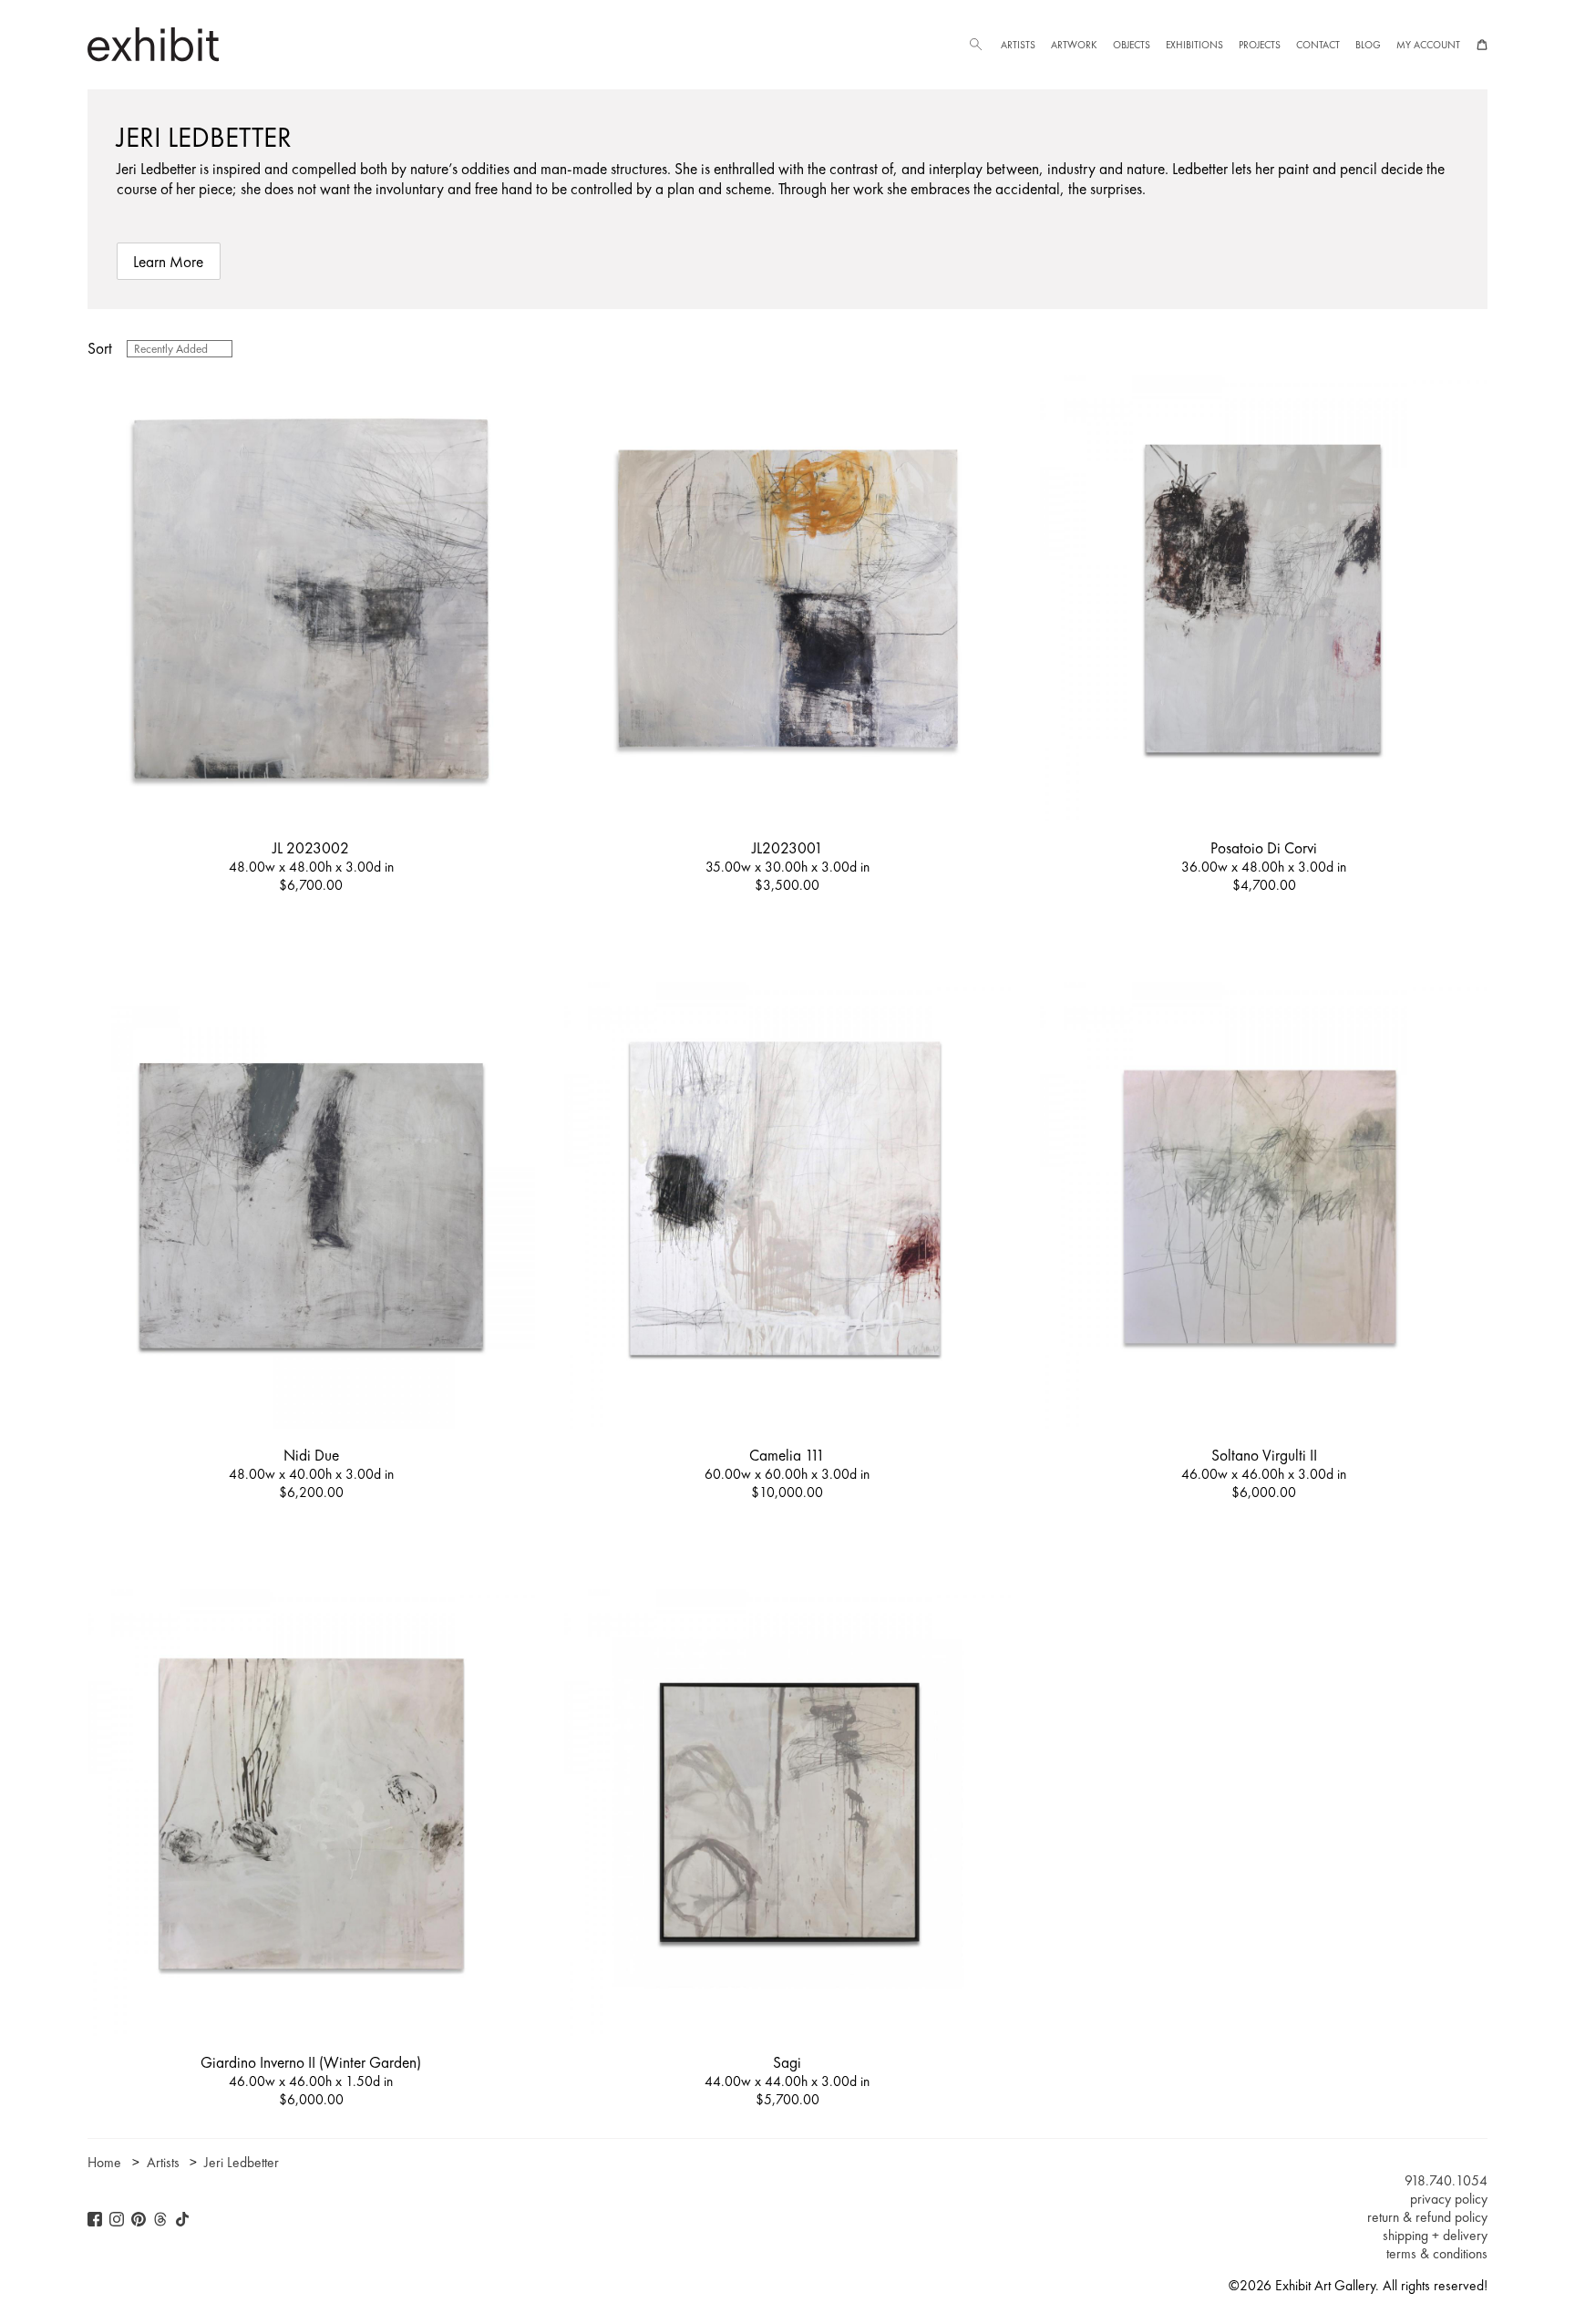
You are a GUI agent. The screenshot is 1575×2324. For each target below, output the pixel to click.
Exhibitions (1194, 45)
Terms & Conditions (1437, 2254)
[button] (975, 45)
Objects (1132, 45)
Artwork (1074, 45)
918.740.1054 (1446, 2181)
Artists (1018, 45)
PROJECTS (1260, 45)
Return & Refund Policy (1427, 2217)
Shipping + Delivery (1435, 2236)
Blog (1368, 45)
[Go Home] (153, 44)
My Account (1428, 45)
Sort (100, 348)
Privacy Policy (1449, 2199)
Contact (1318, 45)
